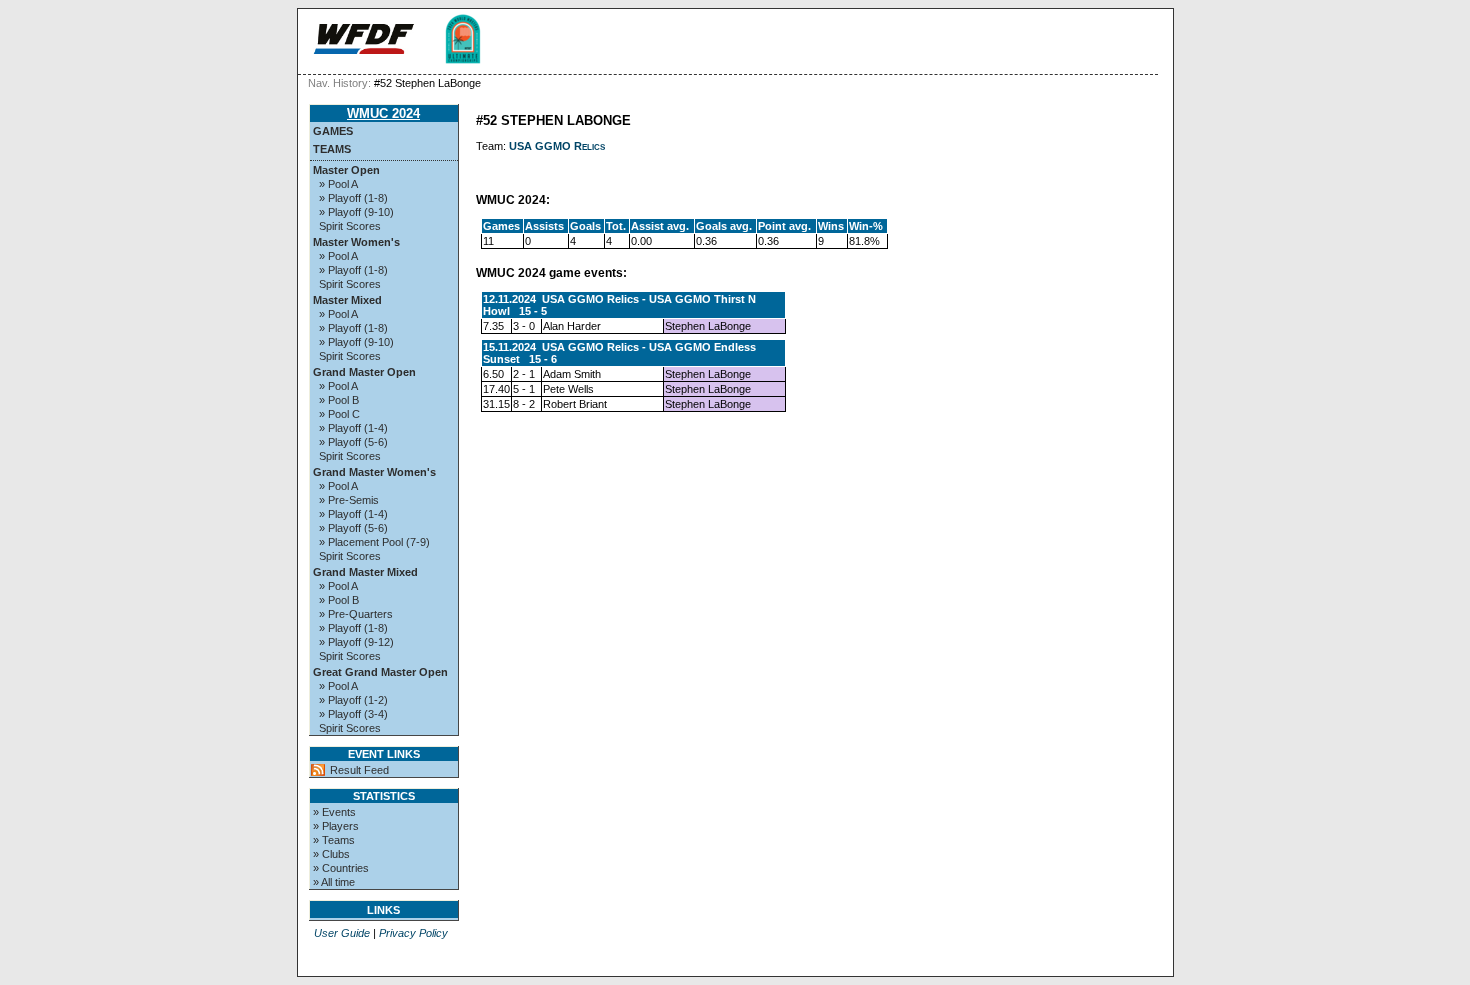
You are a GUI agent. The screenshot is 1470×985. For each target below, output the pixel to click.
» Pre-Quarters (356, 614)
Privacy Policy (413, 933)
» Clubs (331, 854)
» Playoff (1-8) (353, 198)
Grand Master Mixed (365, 572)
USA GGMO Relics (557, 146)
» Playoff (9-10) (356, 212)
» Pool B (339, 400)
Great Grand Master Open (380, 672)
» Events (334, 812)
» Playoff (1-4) (353, 428)
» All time (334, 882)
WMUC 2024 (383, 113)
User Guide (342, 933)
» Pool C (339, 414)
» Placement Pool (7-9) (374, 542)
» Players (336, 826)
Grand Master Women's (374, 472)
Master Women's (356, 242)
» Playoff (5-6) (353, 442)
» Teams (334, 840)
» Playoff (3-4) (353, 714)
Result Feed (359, 770)
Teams (332, 149)
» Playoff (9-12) (356, 642)
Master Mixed (347, 300)
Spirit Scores (350, 226)
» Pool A (338, 184)
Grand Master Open (364, 372)
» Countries (341, 868)
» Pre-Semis (349, 500)
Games (333, 131)
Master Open (346, 170)
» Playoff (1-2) (353, 700)
